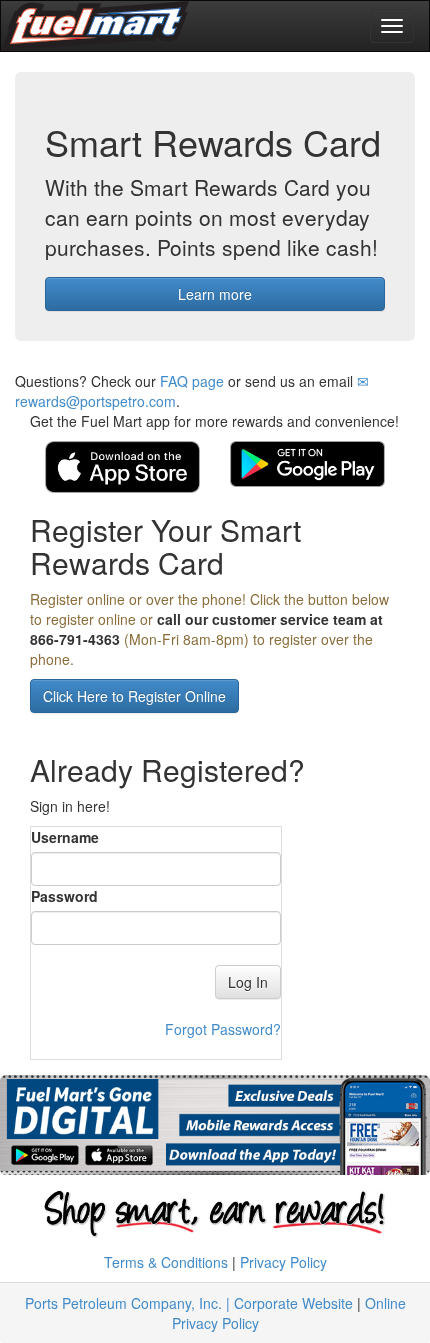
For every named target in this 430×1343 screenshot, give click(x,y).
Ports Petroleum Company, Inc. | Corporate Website (189, 1303)
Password (64, 896)
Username (65, 837)
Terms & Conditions (166, 1262)
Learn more (215, 294)
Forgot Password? (223, 1029)
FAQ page (192, 381)
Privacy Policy (283, 1262)
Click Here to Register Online (134, 696)
